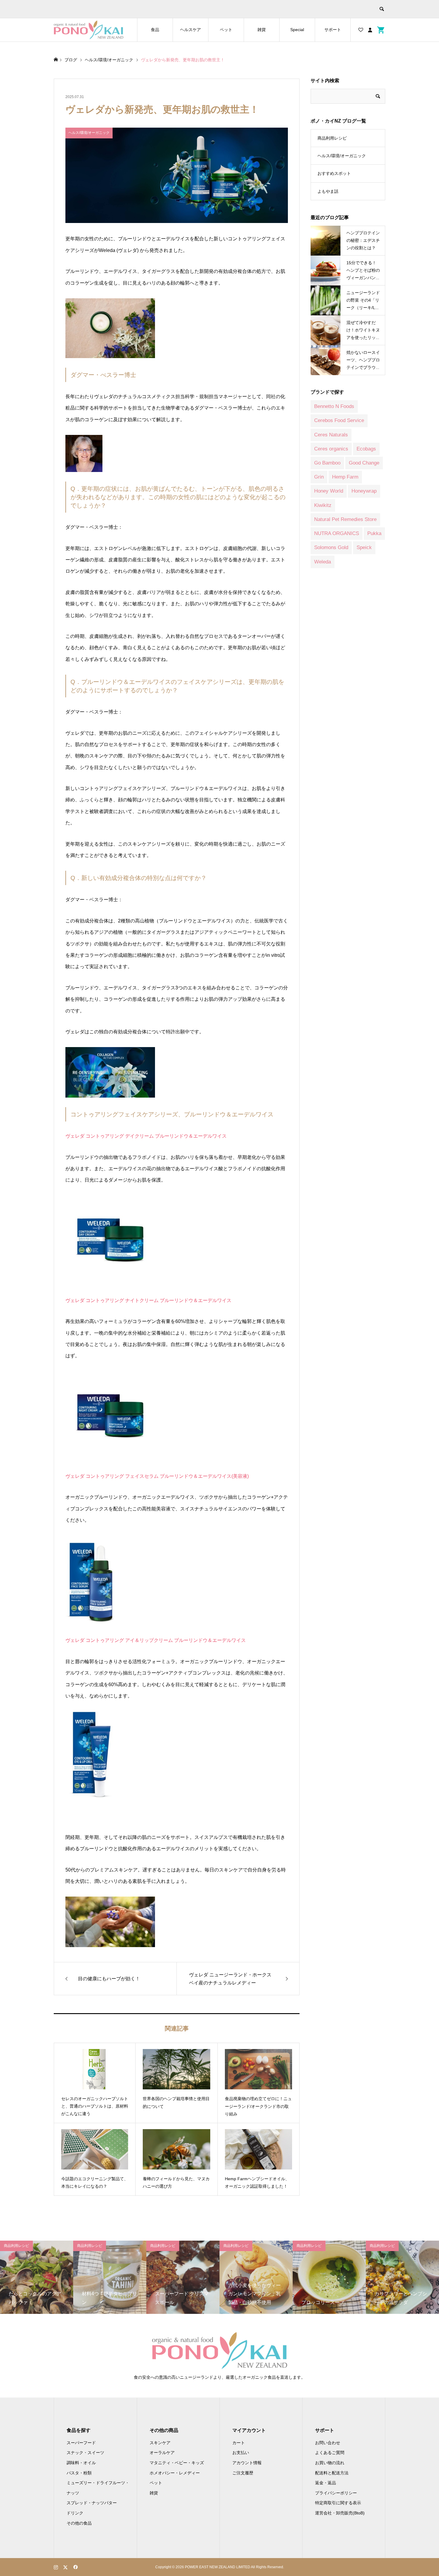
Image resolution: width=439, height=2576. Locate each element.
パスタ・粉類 (79, 2473)
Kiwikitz (323, 505)
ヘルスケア (191, 30)
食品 (155, 30)
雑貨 (262, 30)
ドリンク (75, 2513)
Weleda (323, 562)
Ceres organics (331, 449)
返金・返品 (326, 2483)
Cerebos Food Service (339, 420)
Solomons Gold (331, 547)
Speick (364, 547)
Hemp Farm (345, 477)
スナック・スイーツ (85, 2453)
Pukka (374, 533)
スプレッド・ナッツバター (92, 2503)
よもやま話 (328, 191)
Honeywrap (364, 491)
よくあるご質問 (330, 2453)
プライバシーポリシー (336, 2493)
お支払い (241, 2453)
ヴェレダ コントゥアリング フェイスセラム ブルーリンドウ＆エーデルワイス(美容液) (157, 1476)
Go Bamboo (327, 463)
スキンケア (160, 2443)
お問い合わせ (328, 2443)
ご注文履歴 (243, 2473)
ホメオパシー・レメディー (175, 2473)
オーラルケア (162, 2453)
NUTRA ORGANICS (337, 533)
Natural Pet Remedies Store (345, 519)
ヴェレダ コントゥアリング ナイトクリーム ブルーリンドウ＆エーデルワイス (148, 1300)
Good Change (364, 463)
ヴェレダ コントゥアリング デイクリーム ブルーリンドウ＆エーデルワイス (146, 1136)
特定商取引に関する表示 (338, 2503)
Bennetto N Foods (334, 406)
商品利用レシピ (332, 138)
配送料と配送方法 (332, 2473)
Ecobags (366, 449)
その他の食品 (79, 2523)
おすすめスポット (334, 173)
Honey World (329, 491)
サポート (333, 30)
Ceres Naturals (331, 435)
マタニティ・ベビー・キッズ (177, 2463)
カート (239, 2443)
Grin (319, 477)
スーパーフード (81, 2443)
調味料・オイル (81, 2463)
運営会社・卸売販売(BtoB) (340, 2513)
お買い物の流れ (330, 2463)
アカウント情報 (247, 2463)
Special (297, 30)
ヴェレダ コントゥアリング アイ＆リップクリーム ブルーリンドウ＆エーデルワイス (156, 1640)
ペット (226, 30)
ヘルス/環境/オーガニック (342, 156)
